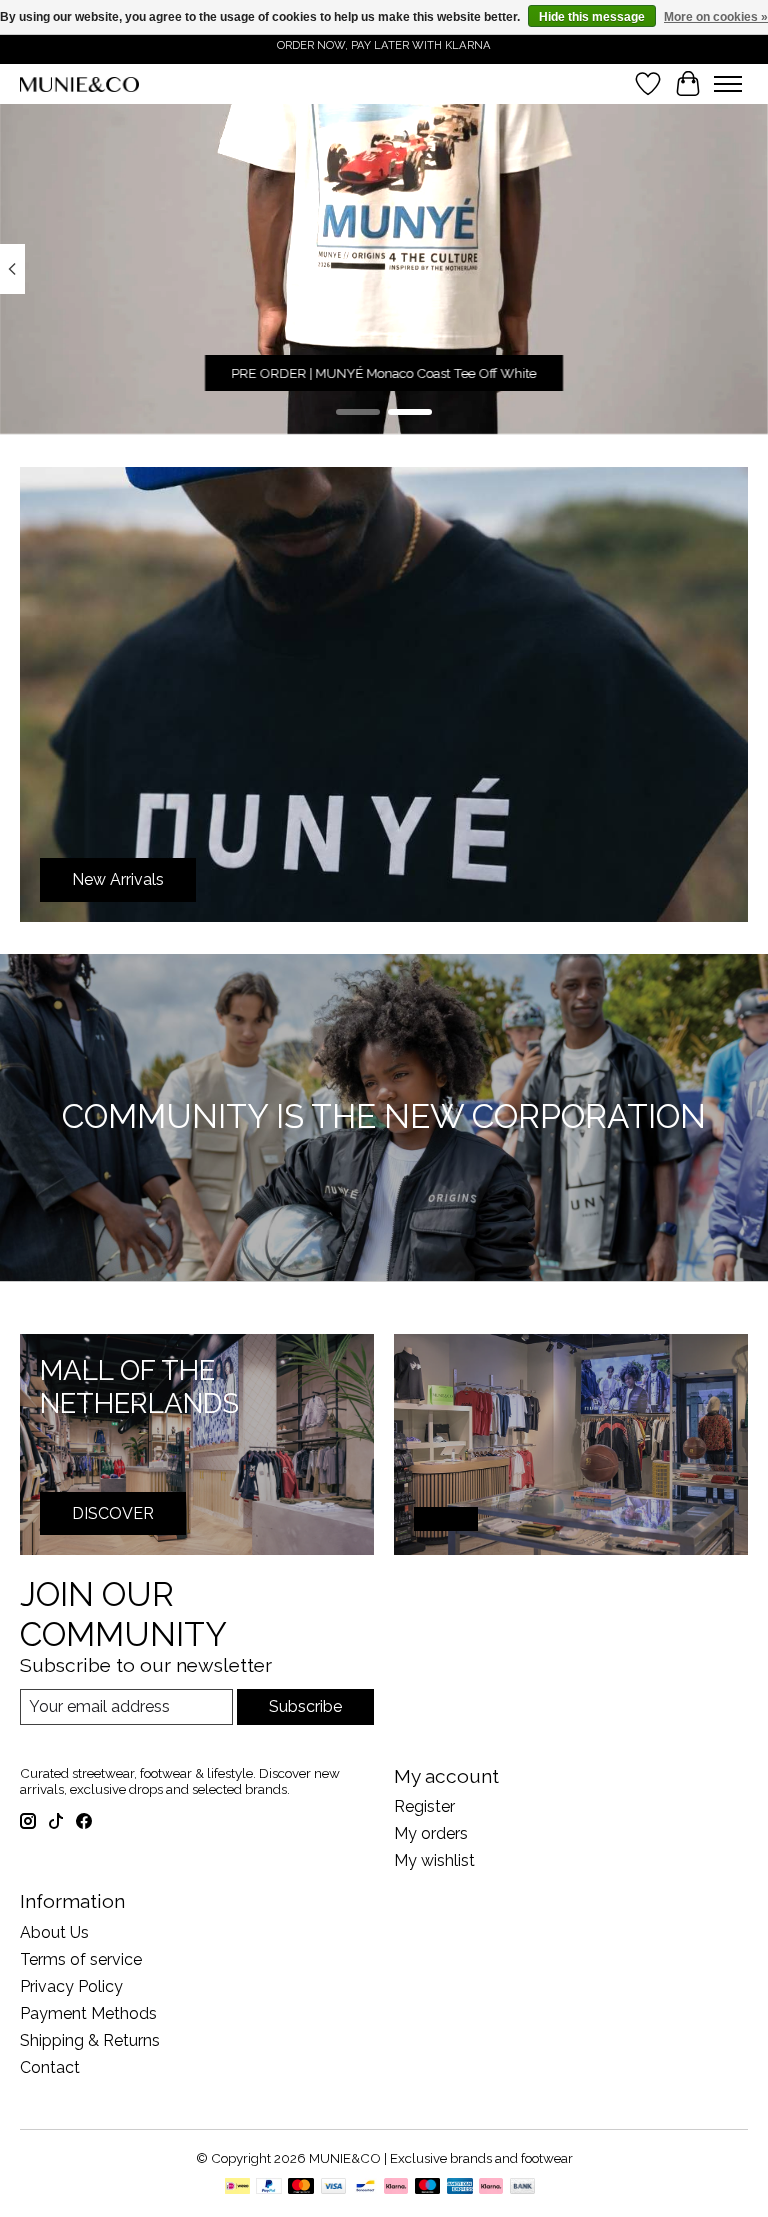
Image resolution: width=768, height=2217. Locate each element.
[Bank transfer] (523, 2187)
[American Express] (460, 2187)
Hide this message (592, 17)
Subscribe (305, 1706)
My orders (431, 1833)
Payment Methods (88, 2013)
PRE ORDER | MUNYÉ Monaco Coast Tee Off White (384, 373)
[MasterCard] (301, 2187)
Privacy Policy (71, 1986)
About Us (54, 1932)
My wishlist (434, 1860)
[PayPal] (269, 2187)
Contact (50, 2067)
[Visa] (334, 2187)
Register (424, 1806)
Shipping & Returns (90, 2040)
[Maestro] (428, 2187)
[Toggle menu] (728, 84)
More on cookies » (716, 17)
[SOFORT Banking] (396, 2187)
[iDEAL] (237, 2187)
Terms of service (81, 1959)
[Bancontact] (365, 2187)
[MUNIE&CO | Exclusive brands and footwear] (79, 84)
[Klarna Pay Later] (491, 2187)
